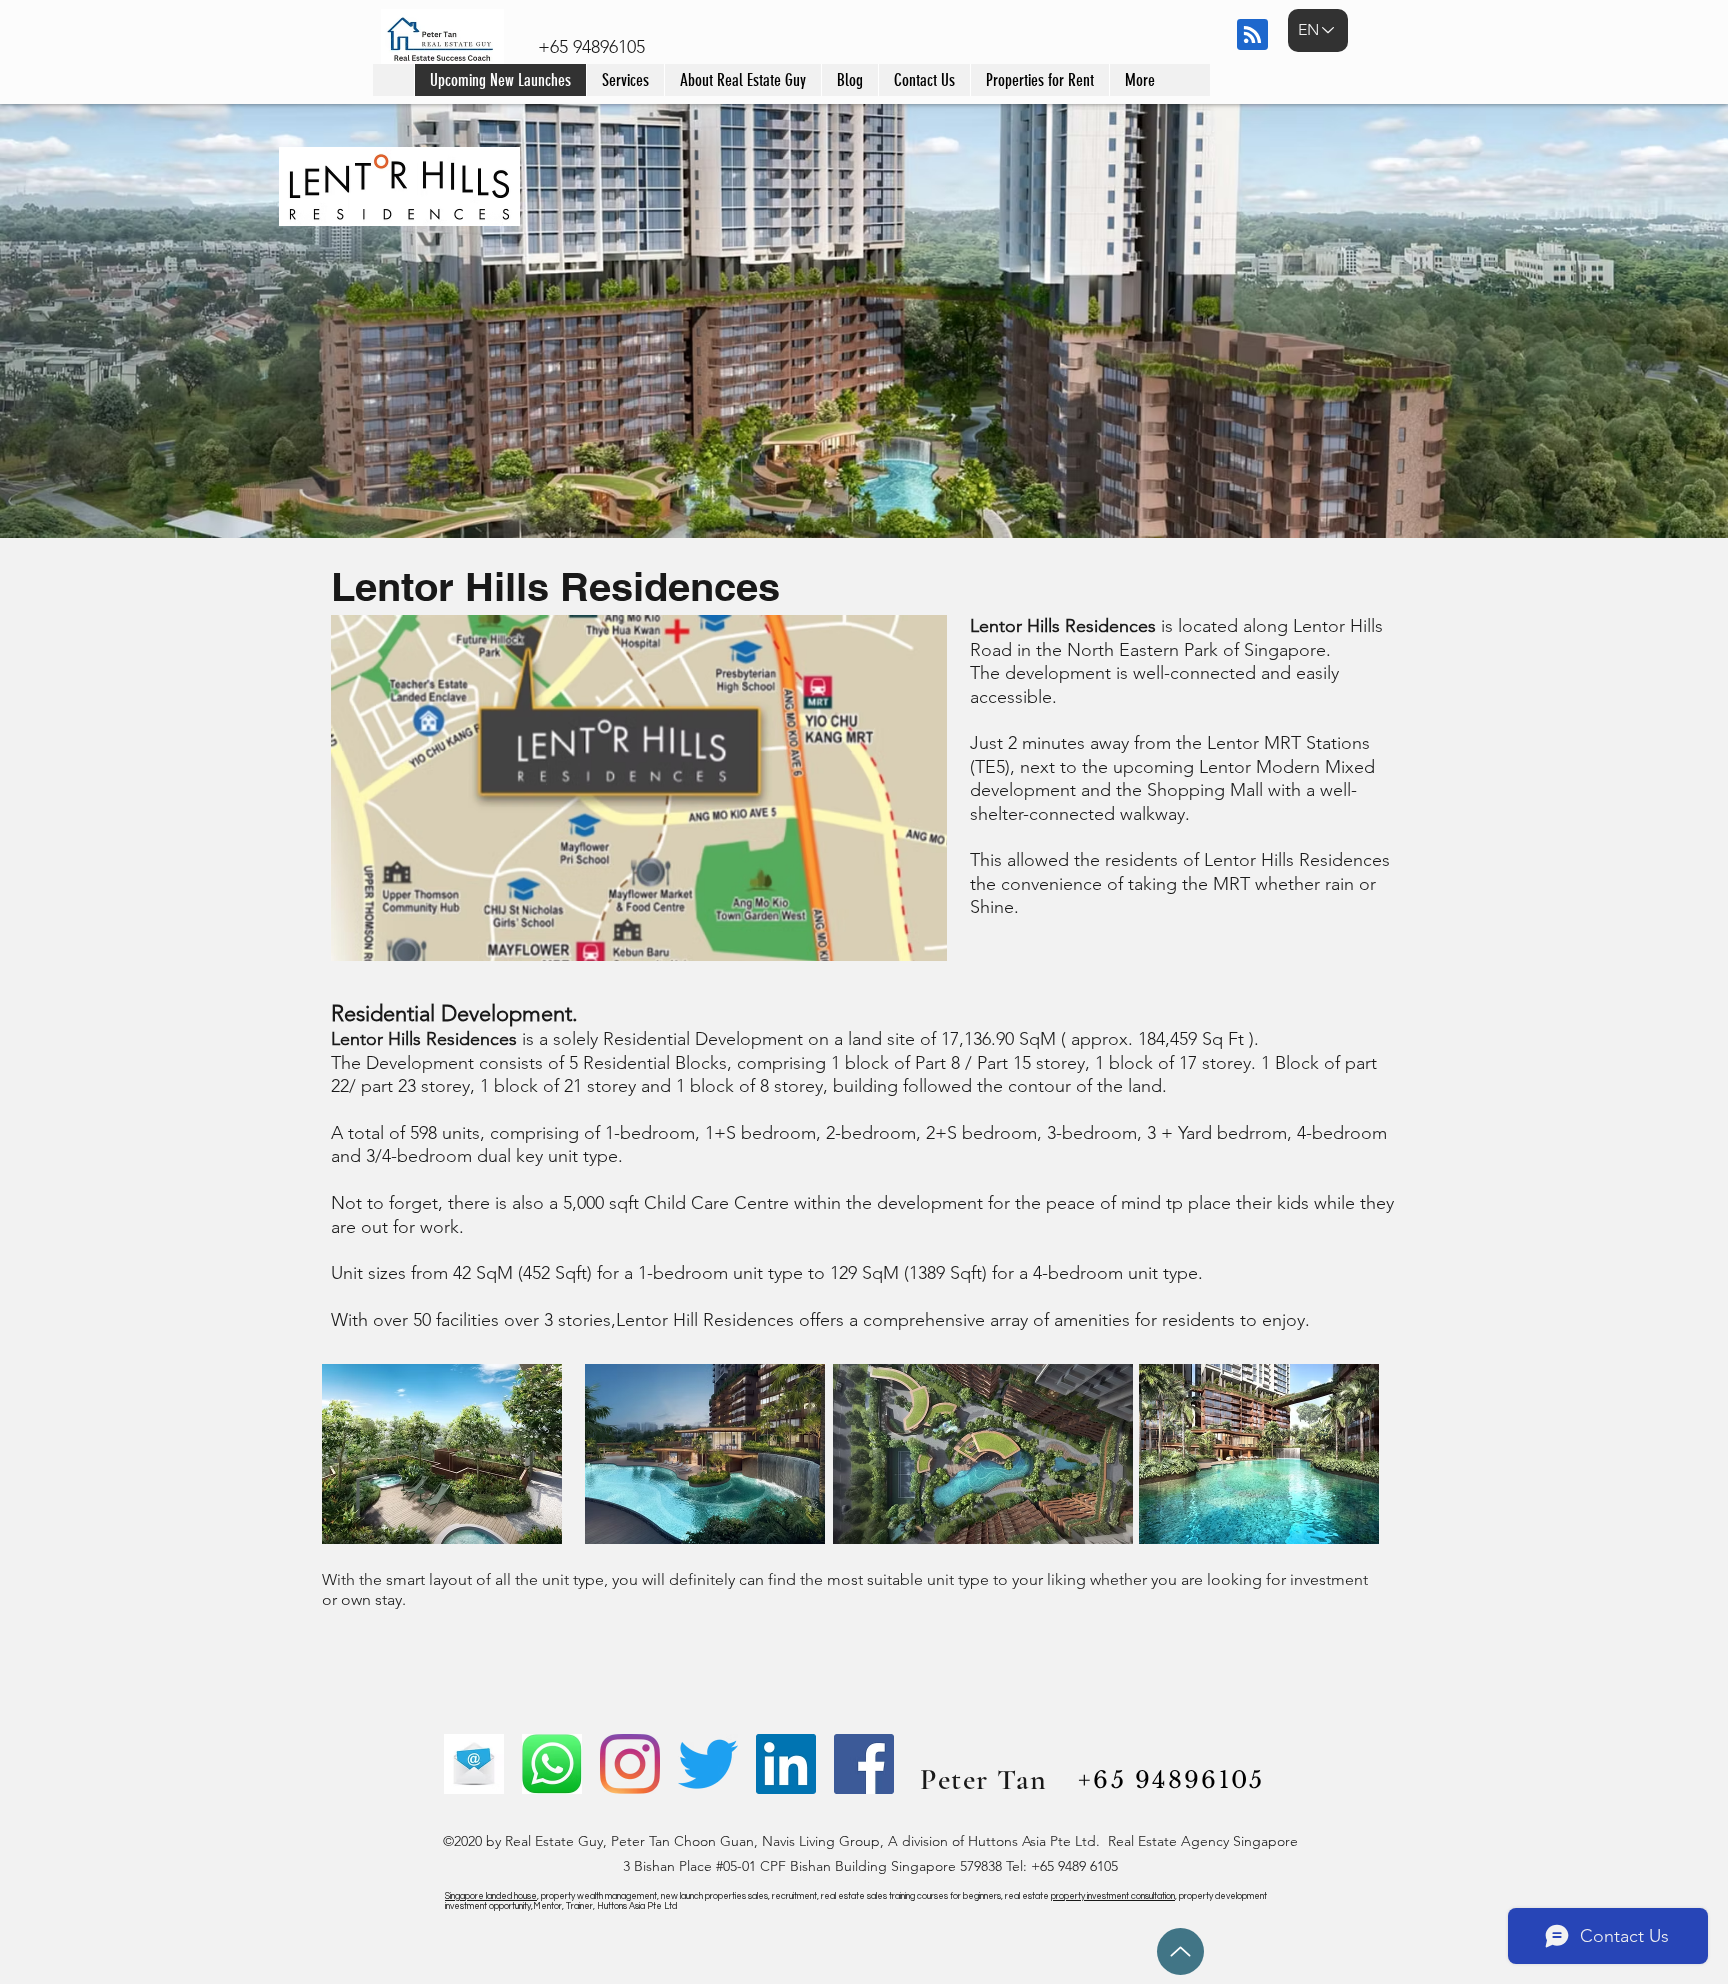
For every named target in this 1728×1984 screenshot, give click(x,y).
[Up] (1180, 1951)
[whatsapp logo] (552, 1764)
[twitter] (708, 1764)
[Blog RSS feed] (1252, 35)
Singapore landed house (491, 1896)
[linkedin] (786, 1764)
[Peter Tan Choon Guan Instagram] (630, 1764)
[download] (474, 1764)
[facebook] (864, 1764)
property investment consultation (1113, 1896)
